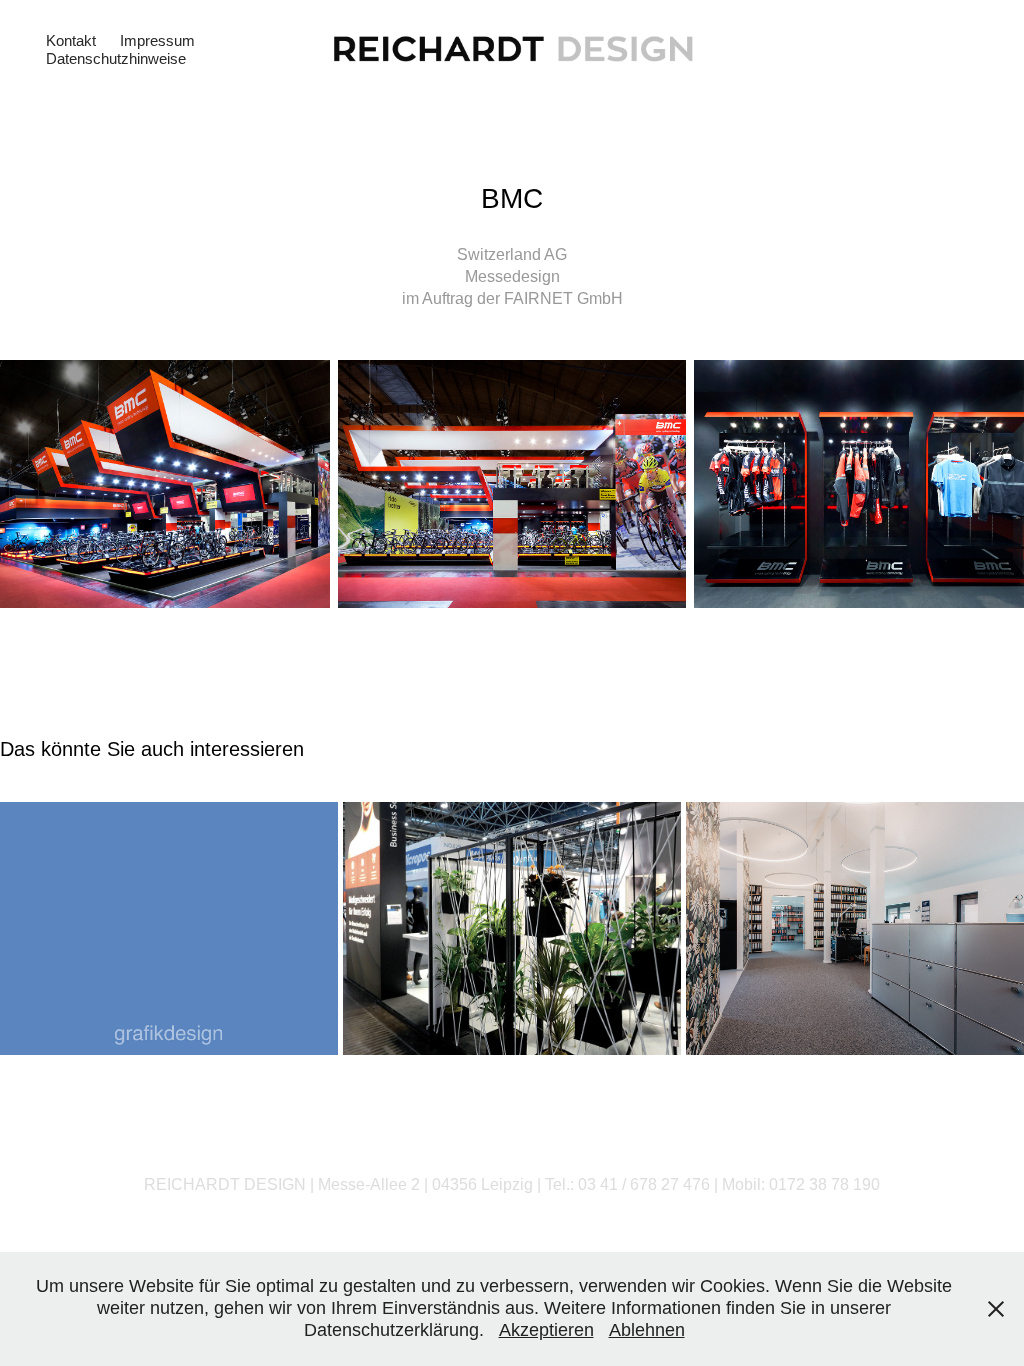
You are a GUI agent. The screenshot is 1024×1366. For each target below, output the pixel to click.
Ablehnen (647, 1330)
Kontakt (71, 40)
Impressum (157, 40)
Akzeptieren (546, 1330)
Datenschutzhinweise (116, 58)
